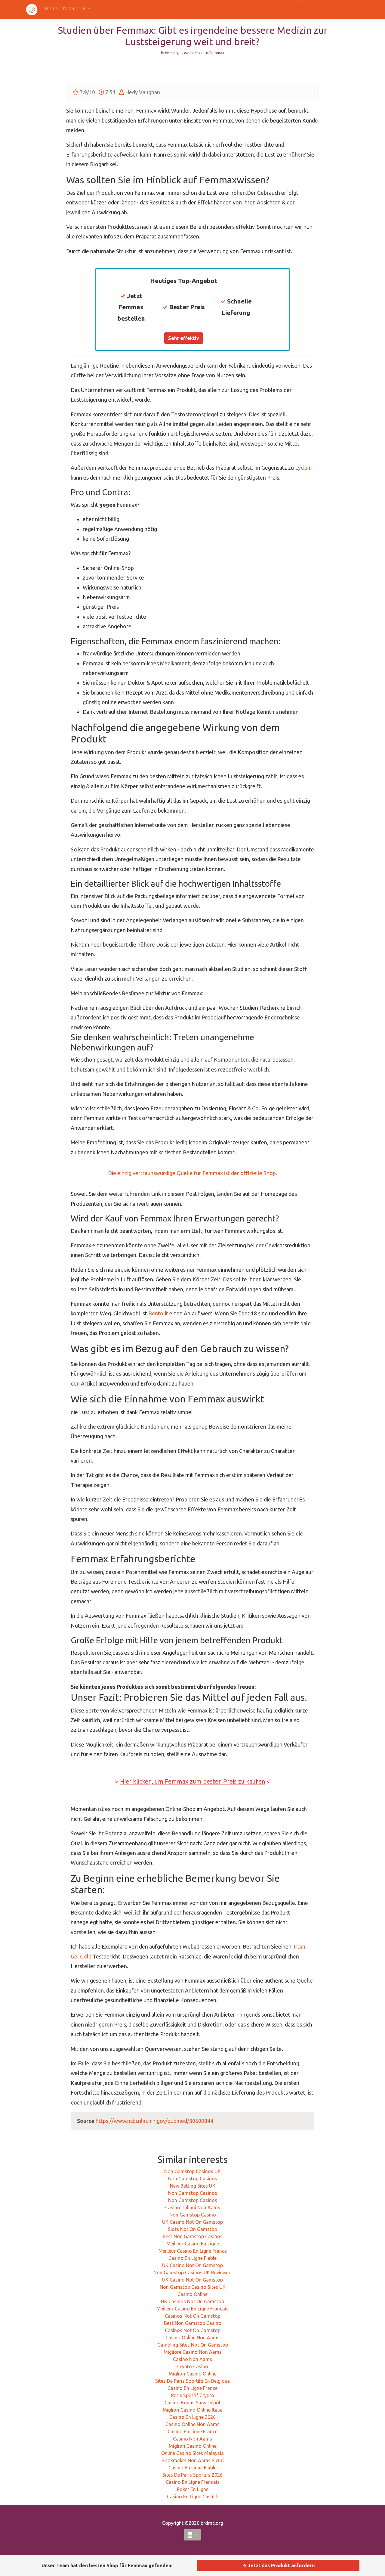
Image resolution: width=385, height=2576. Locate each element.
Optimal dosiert (183, 1302)
